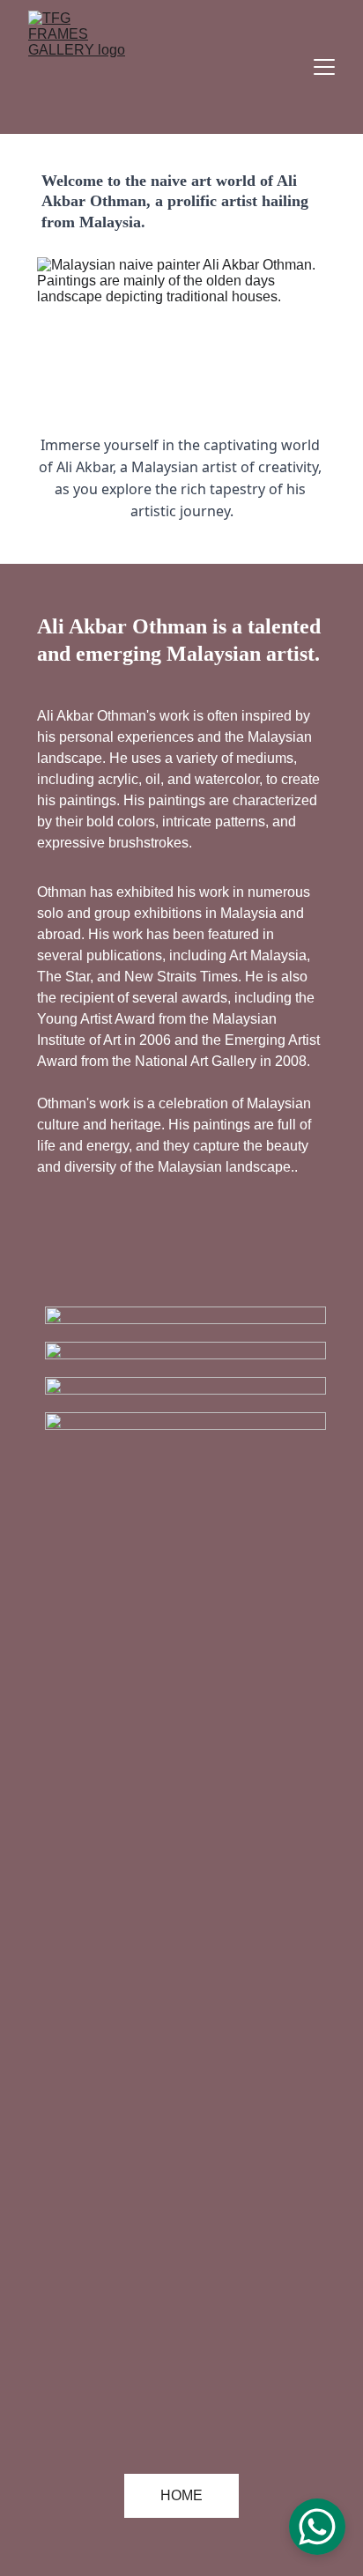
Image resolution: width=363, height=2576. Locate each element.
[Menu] (324, 67)
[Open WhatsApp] (317, 2527)
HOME (181, 2495)
